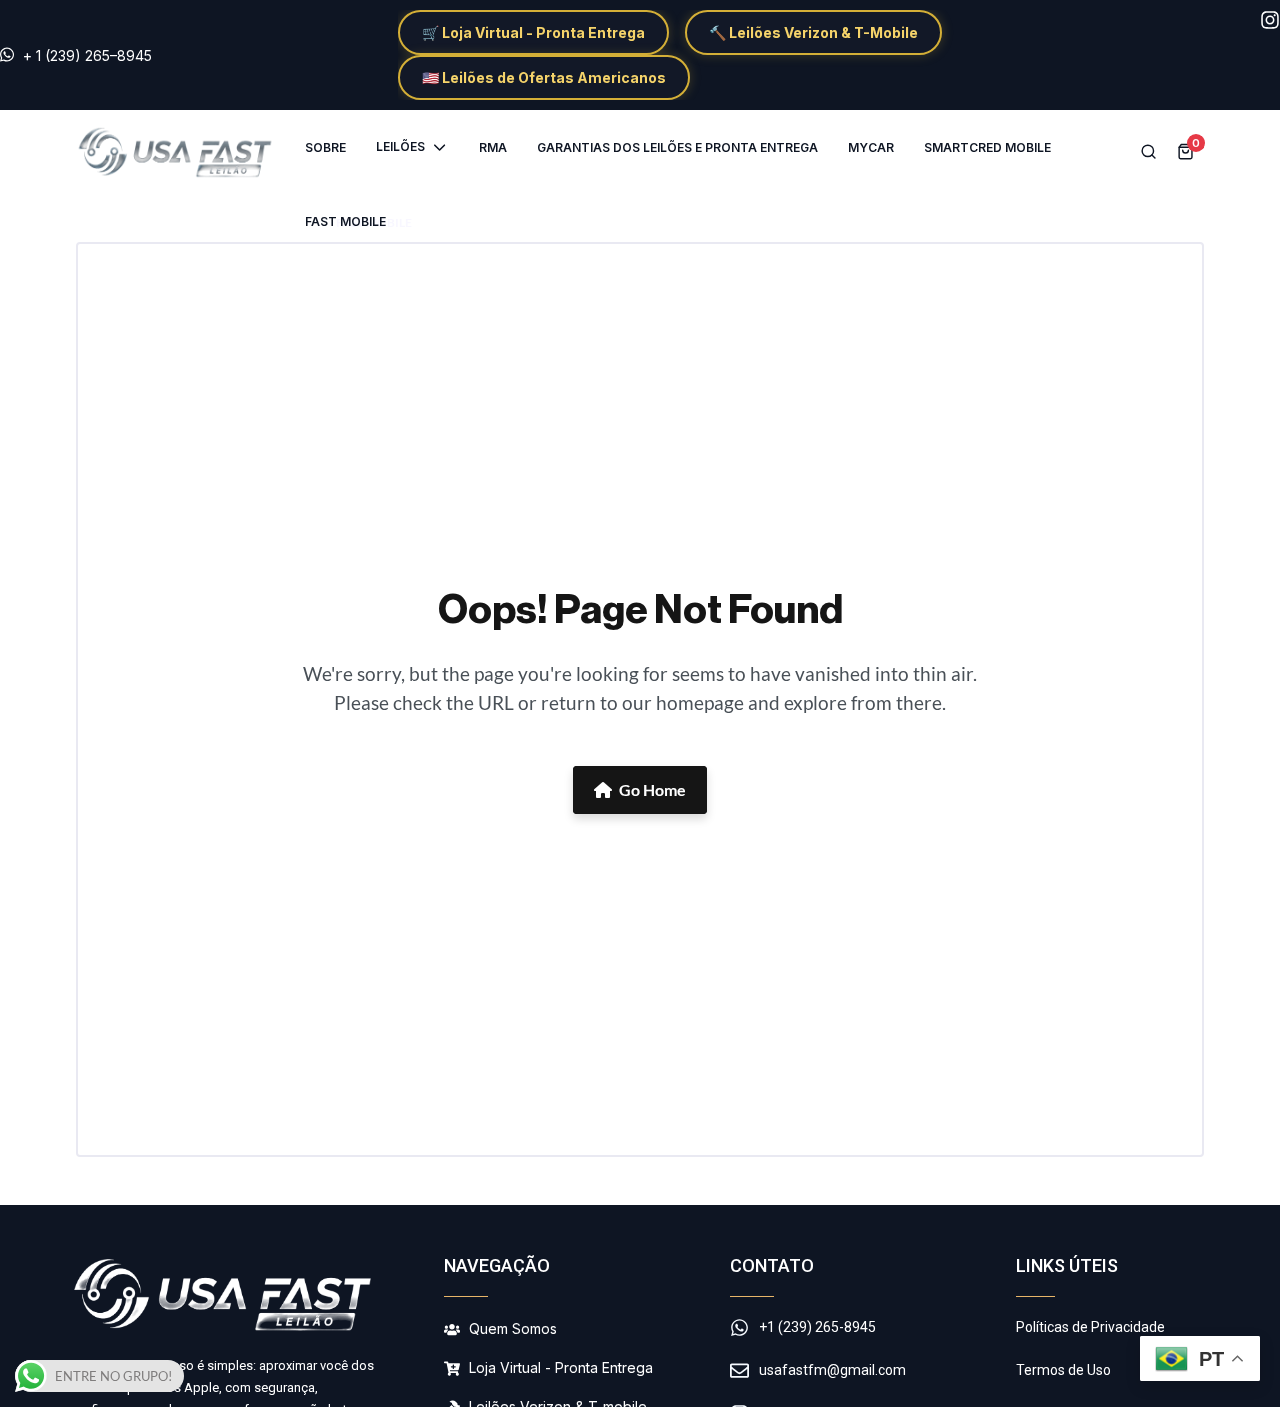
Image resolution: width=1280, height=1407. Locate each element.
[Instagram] (1270, 20)
